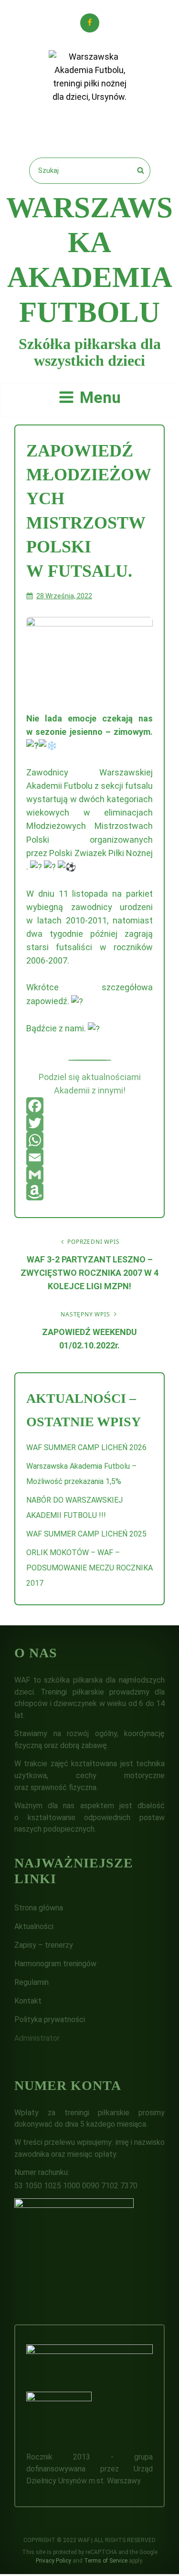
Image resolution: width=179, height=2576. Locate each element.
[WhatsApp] (89, 1140)
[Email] (89, 1157)
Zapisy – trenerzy (44, 1945)
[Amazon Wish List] (89, 1192)
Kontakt (28, 2001)
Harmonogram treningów (55, 1964)
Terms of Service (106, 2561)
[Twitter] (89, 1123)
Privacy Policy (53, 2561)
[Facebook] (89, 1106)
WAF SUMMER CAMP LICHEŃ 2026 (86, 1447)
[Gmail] (89, 1175)
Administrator (37, 2038)
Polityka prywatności (50, 2019)
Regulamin (32, 1982)
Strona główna (39, 1908)
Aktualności (34, 1926)
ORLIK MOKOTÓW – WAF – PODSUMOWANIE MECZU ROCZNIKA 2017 (89, 1568)
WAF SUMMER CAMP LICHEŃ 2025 (86, 1534)
